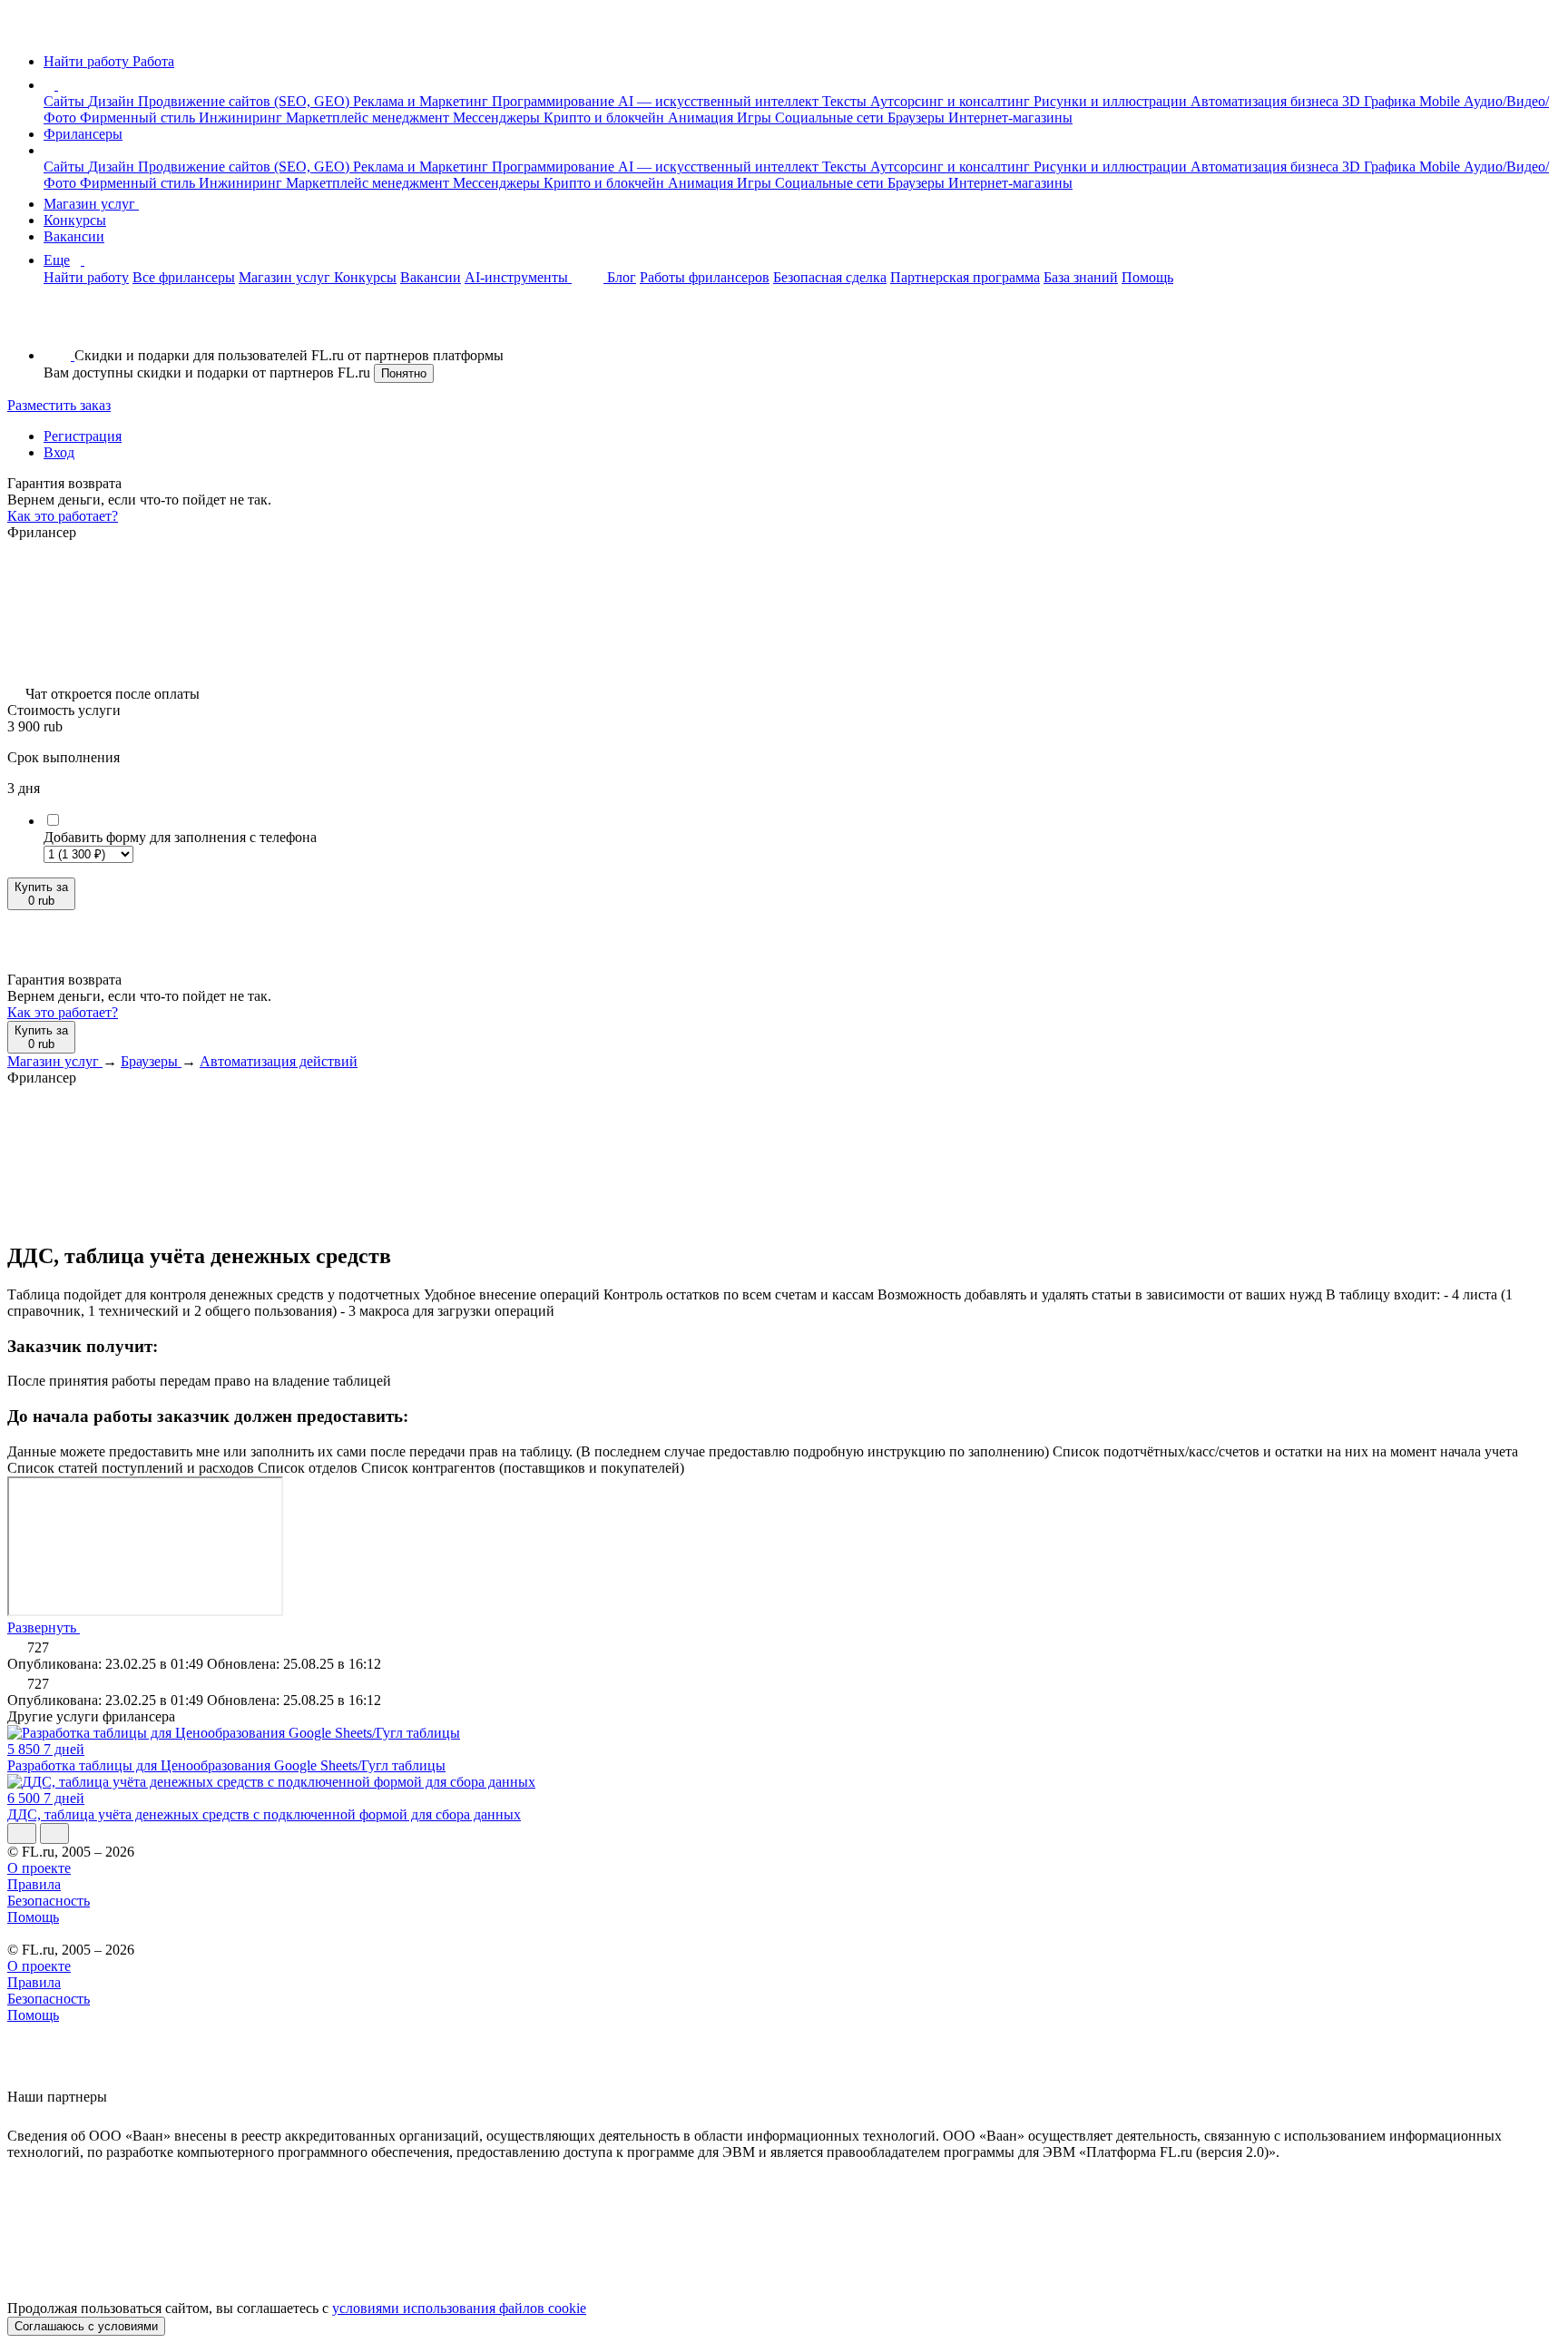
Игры (756, 118)
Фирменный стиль (139, 118)
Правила (34, 1884)
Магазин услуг (91, 204)
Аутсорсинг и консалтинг (952, 101)
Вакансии (74, 236)
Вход (59, 452)
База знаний (1081, 277)
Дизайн (113, 101)
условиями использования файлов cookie (459, 2308)
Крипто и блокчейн (606, 118)
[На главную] (24, 30)
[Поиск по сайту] (58, 324)
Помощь (1147, 277)
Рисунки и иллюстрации (1112, 101)
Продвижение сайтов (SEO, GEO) (245, 101)
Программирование (555, 101)
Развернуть (44, 1627)
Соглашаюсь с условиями (86, 2326)
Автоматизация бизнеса (1266, 101)
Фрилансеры (83, 134)
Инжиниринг (242, 118)
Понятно (404, 373)
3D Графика (1381, 101)
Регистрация (83, 436)
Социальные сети (831, 118)
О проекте (39, 1868)
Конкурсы (75, 220)
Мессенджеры (498, 118)
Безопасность (49, 1901)
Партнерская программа (965, 277)
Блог (622, 277)
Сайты (66, 101)
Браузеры (918, 118)
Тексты (846, 101)
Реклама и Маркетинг (422, 101)
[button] (61, 85)
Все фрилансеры (184, 277)
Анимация (702, 118)
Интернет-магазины (1010, 118)
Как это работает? (63, 516)
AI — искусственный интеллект (720, 101)
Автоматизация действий (279, 1061)
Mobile (1441, 101)
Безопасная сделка (830, 277)
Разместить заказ (59, 405)
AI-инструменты (518, 277)
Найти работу (86, 277)
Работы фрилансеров (705, 277)
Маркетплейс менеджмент (369, 118)
